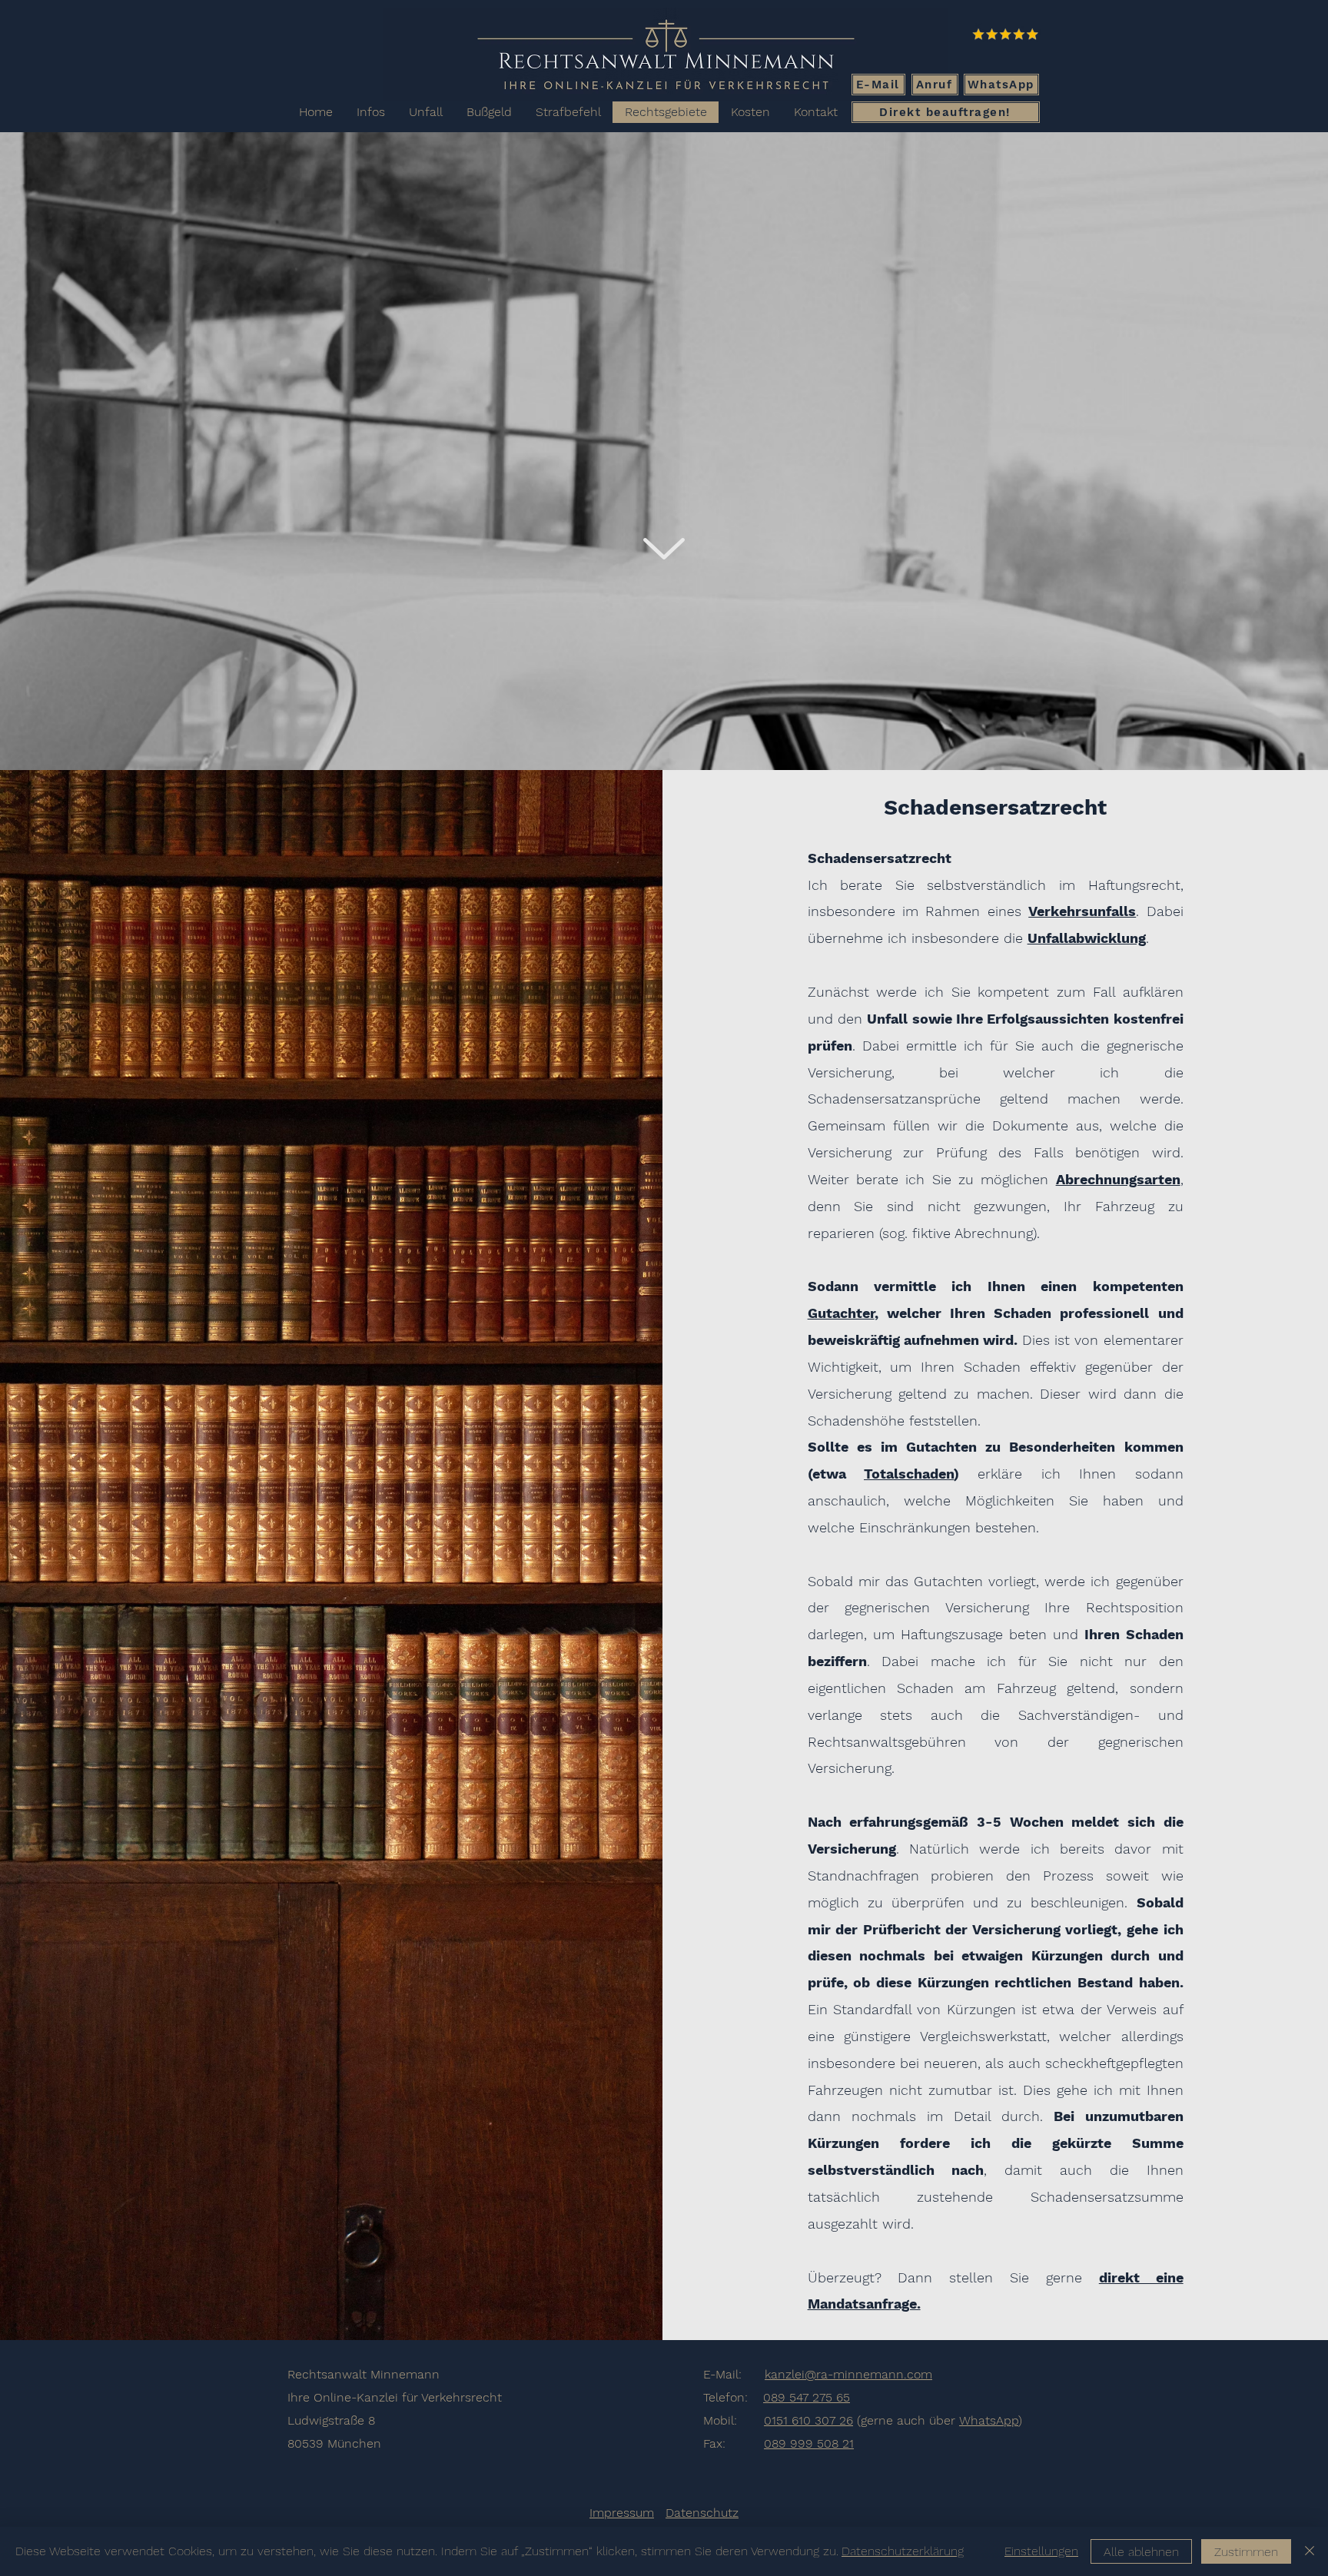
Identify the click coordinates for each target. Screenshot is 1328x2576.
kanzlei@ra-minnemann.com (848, 2374)
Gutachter (841, 1313)
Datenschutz (702, 2513)
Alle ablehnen (1141, 2552)
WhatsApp (989, 2420)
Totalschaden (909, 1474)
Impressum (622, 2513)
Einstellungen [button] (1041, 2551)
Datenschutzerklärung (903, 2551)
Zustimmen (1246, 2552)
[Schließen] (1310, 2551)
